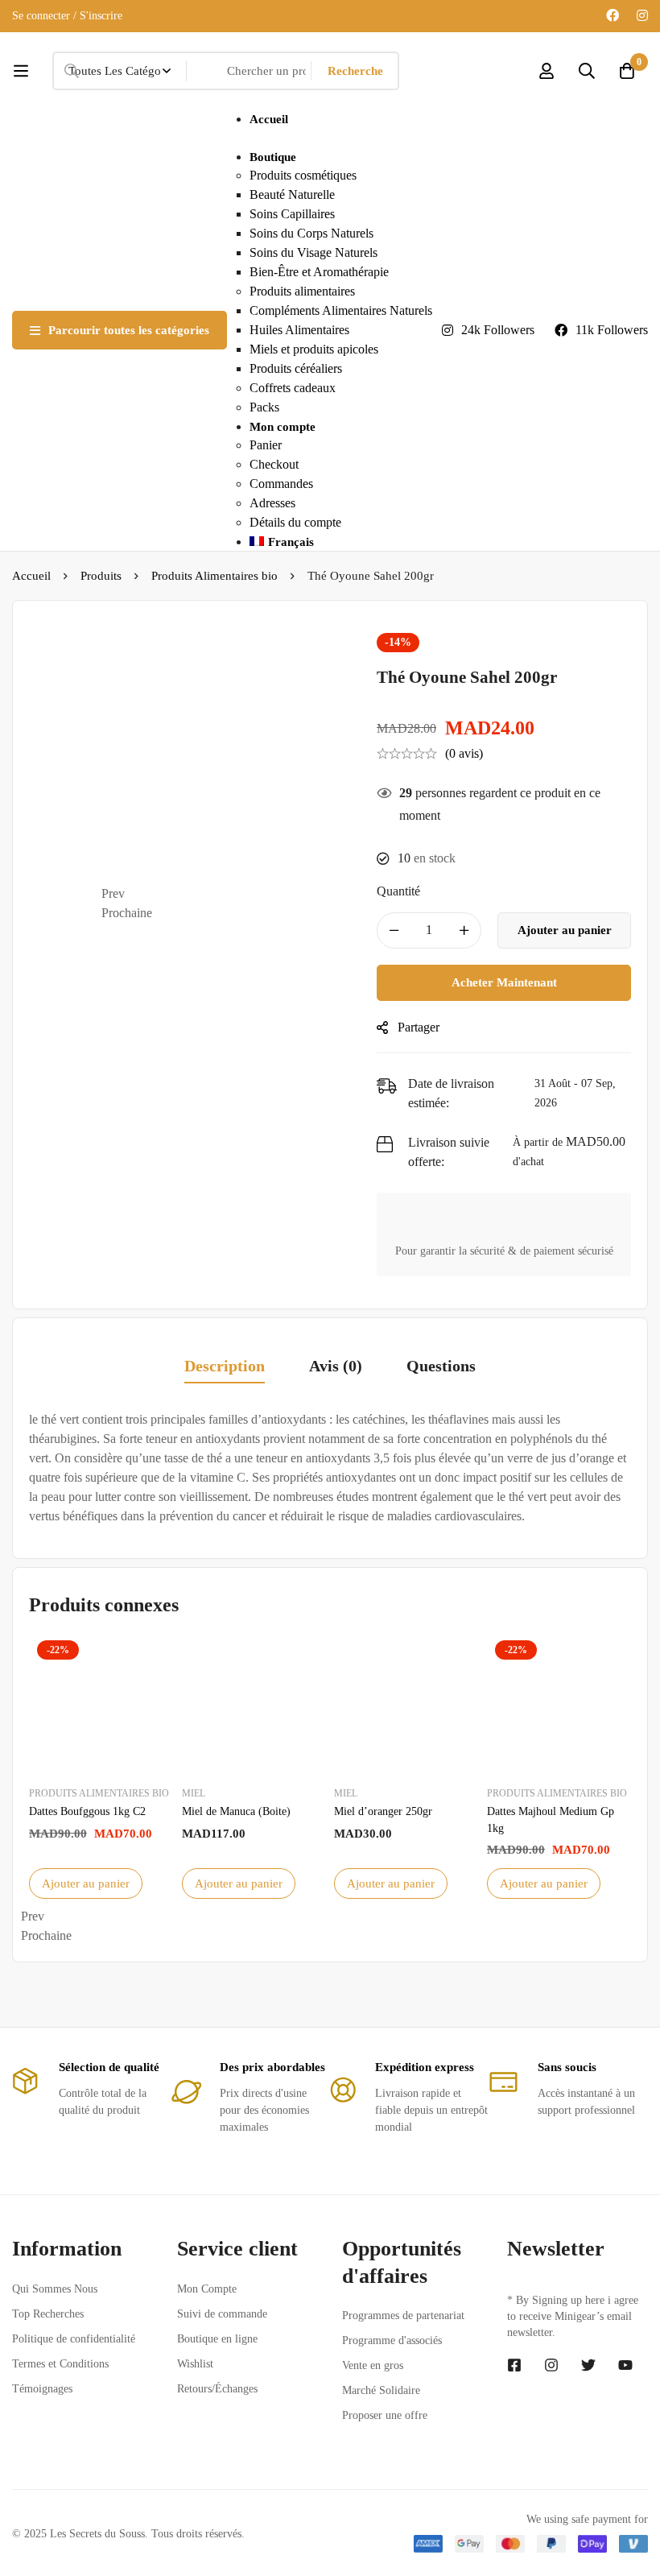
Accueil (31, 576)
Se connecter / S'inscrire (67, 16)
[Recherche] (587, 71)
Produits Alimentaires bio (214, 576)
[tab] (225, 1367)
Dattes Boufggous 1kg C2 (87, 1811)
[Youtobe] (625, 2365)
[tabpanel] (330, 1468)
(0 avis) (464, 753)
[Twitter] (588, 2365)
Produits (101, 576)
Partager (419, 1027)
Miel (194, 1793)
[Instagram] (642, 16)
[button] (227, 894)
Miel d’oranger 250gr (383, 1811)
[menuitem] (341, 542)
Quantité (398, 891)
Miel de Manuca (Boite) (236, 1811)
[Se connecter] (547, 71)
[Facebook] (613, 16)
